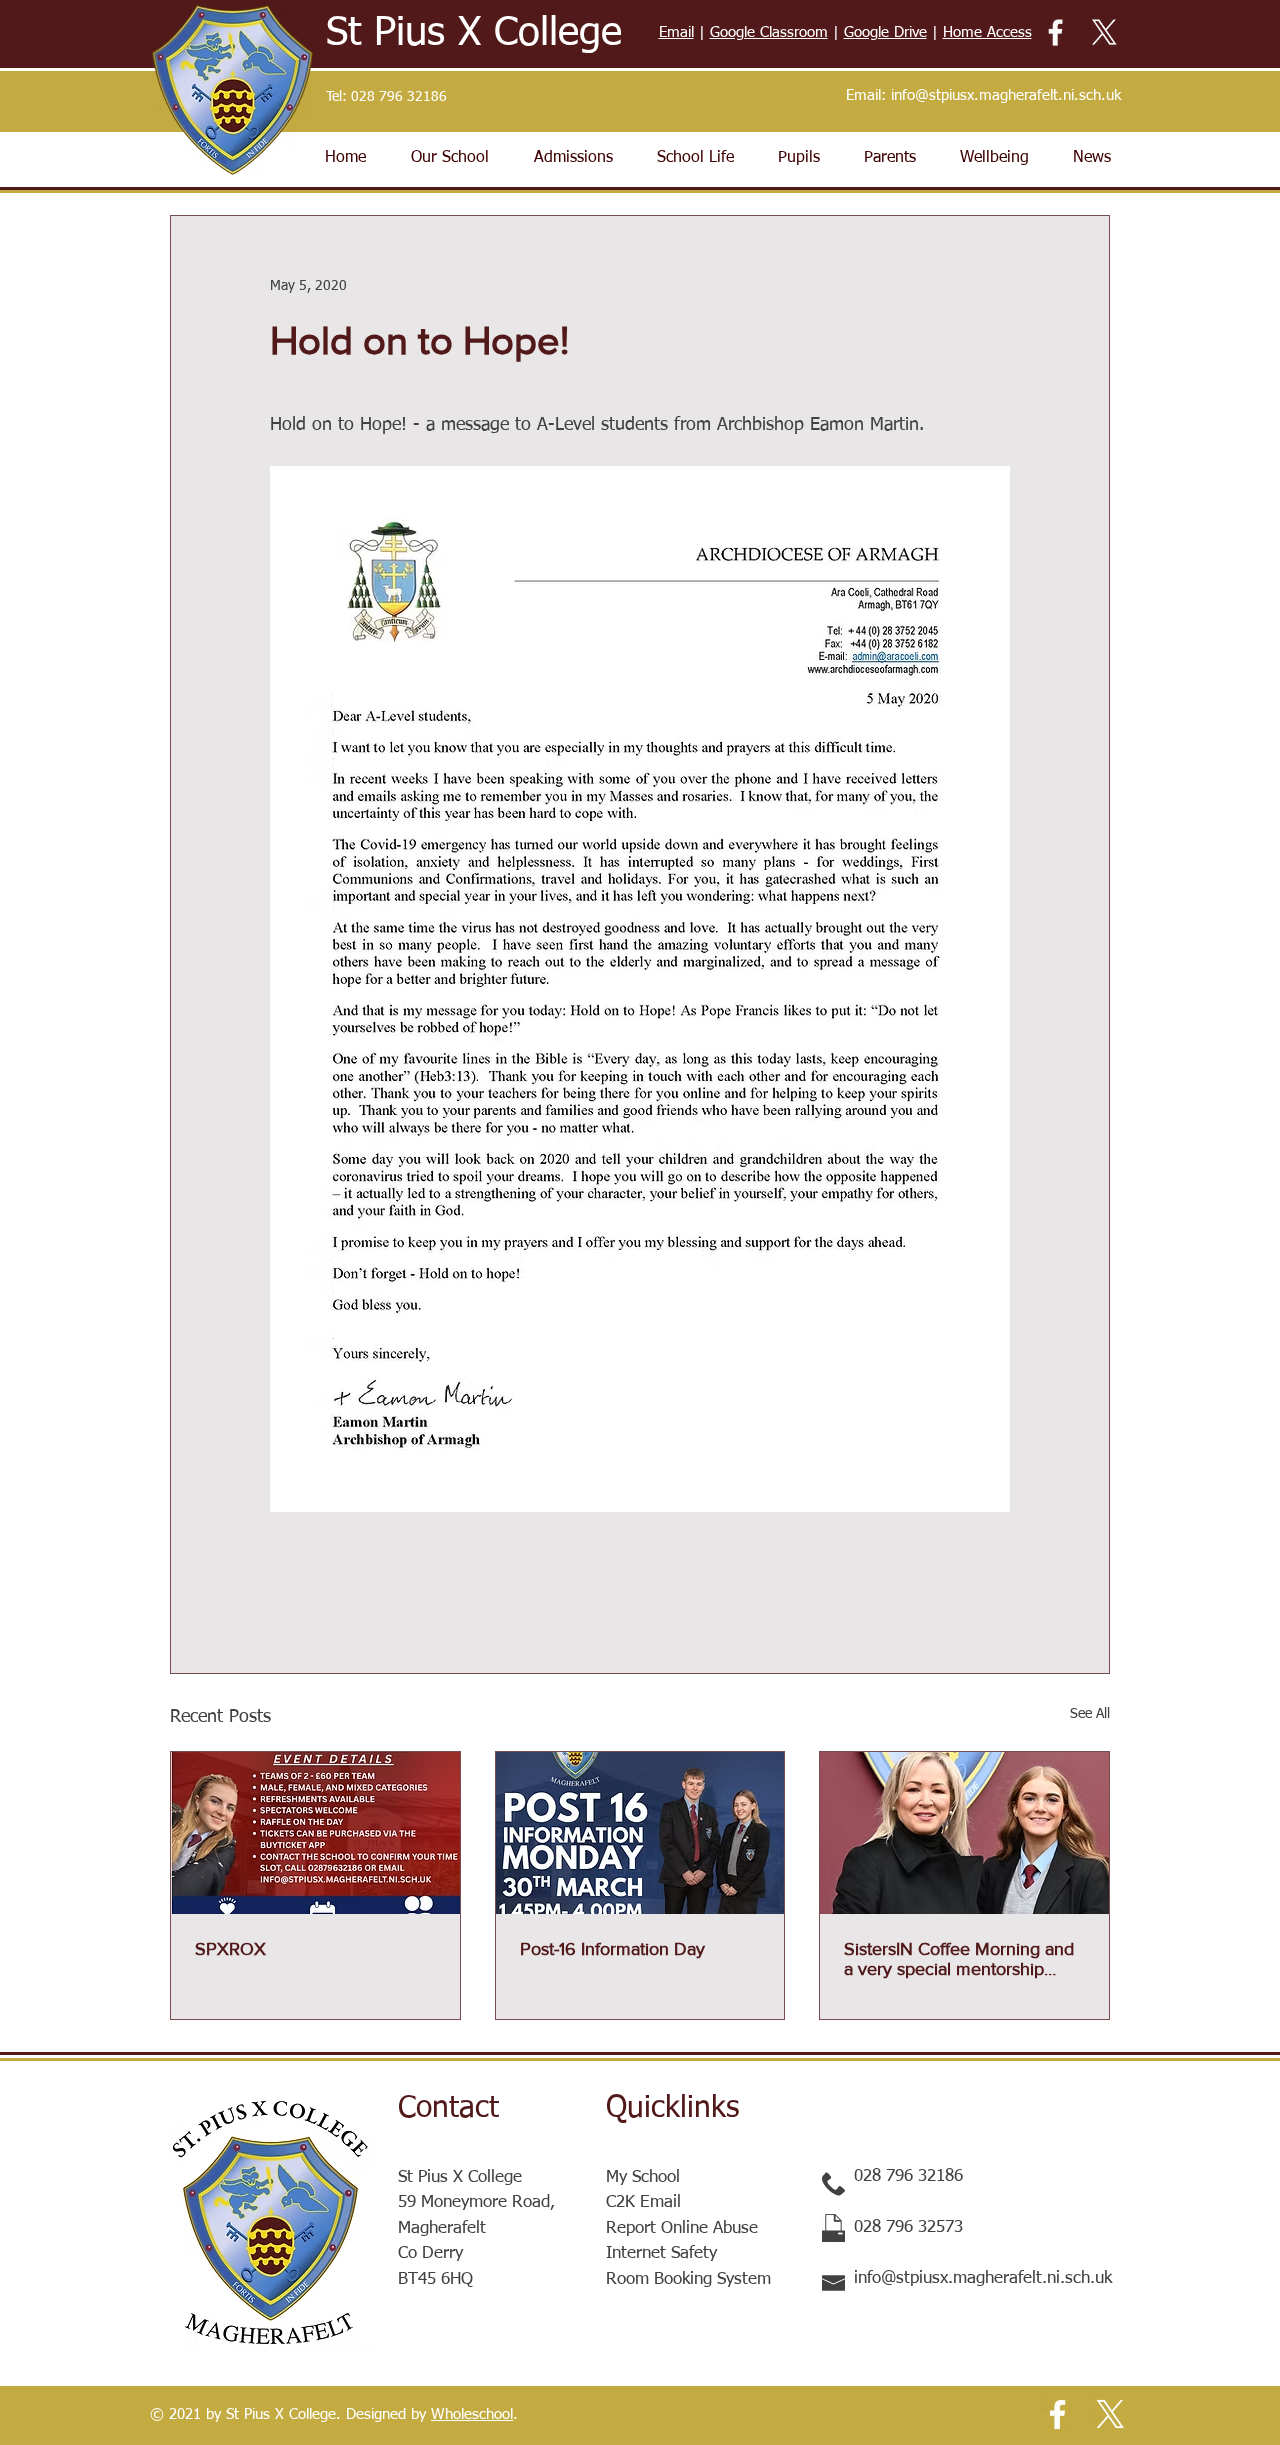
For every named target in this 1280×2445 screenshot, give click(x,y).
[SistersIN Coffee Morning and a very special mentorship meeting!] (964, 1833)
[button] (449, 158)
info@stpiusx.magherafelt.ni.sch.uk (1006, 95)
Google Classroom (769, 32)
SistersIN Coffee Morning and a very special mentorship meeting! (959, 1959)
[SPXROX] (315, 1833)
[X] (1104, 32)
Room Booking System (688, 2279)
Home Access (987, 32)
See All (1090, 1714)
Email (676, 32)
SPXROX (230, 1949)
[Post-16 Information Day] (640, 1833)
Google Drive (885, 32)
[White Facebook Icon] (1055, 32)
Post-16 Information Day (612, 1949)
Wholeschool (472, 2414)
